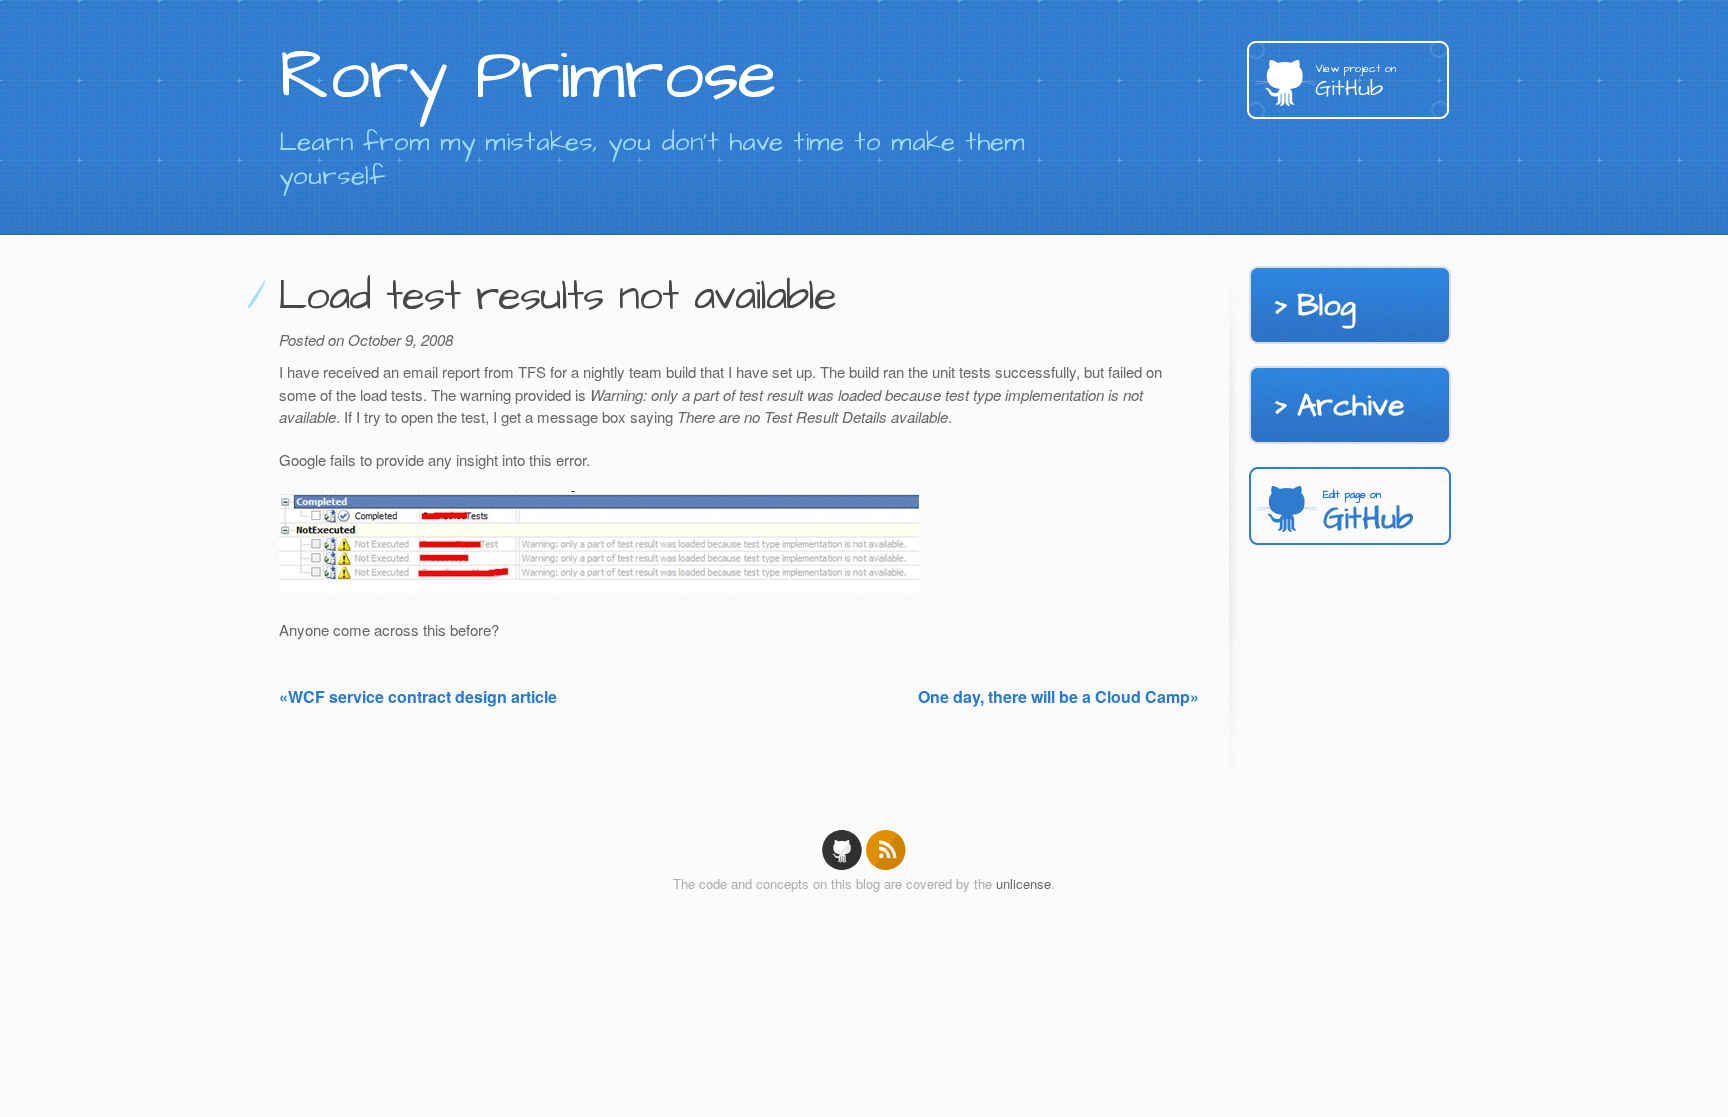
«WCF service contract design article (418, 696)
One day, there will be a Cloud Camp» (1058, 696)
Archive (1350, 406)
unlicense (1023, 883)
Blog (1326, 306)
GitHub (1355, 82)
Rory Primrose (527, 76)
